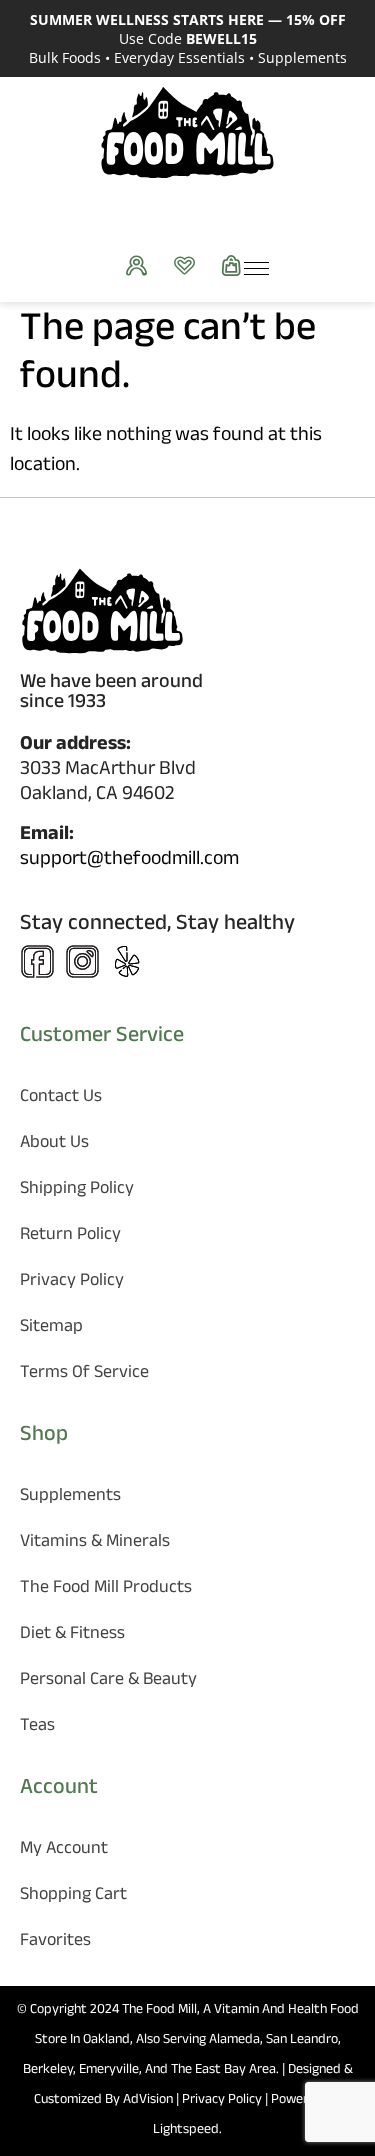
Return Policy (70, 1236)
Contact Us (61, 1098)
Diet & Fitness (72, 1635)
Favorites (55, 1942)
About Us (54, 1144)
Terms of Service (84, 1374)
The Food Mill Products (106, 1589)
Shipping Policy (77, 1190)
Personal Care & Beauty (108, 1681)
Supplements (70, 1497)
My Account (64, 1850)
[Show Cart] (236, 265)
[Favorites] (189, 265)
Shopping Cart (73, 1896)
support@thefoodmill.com (129, 861)
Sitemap (51, 1328)
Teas (37, 1727)
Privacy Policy (72, 1282)
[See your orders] (141, 265)
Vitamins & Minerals (95, 1543)
